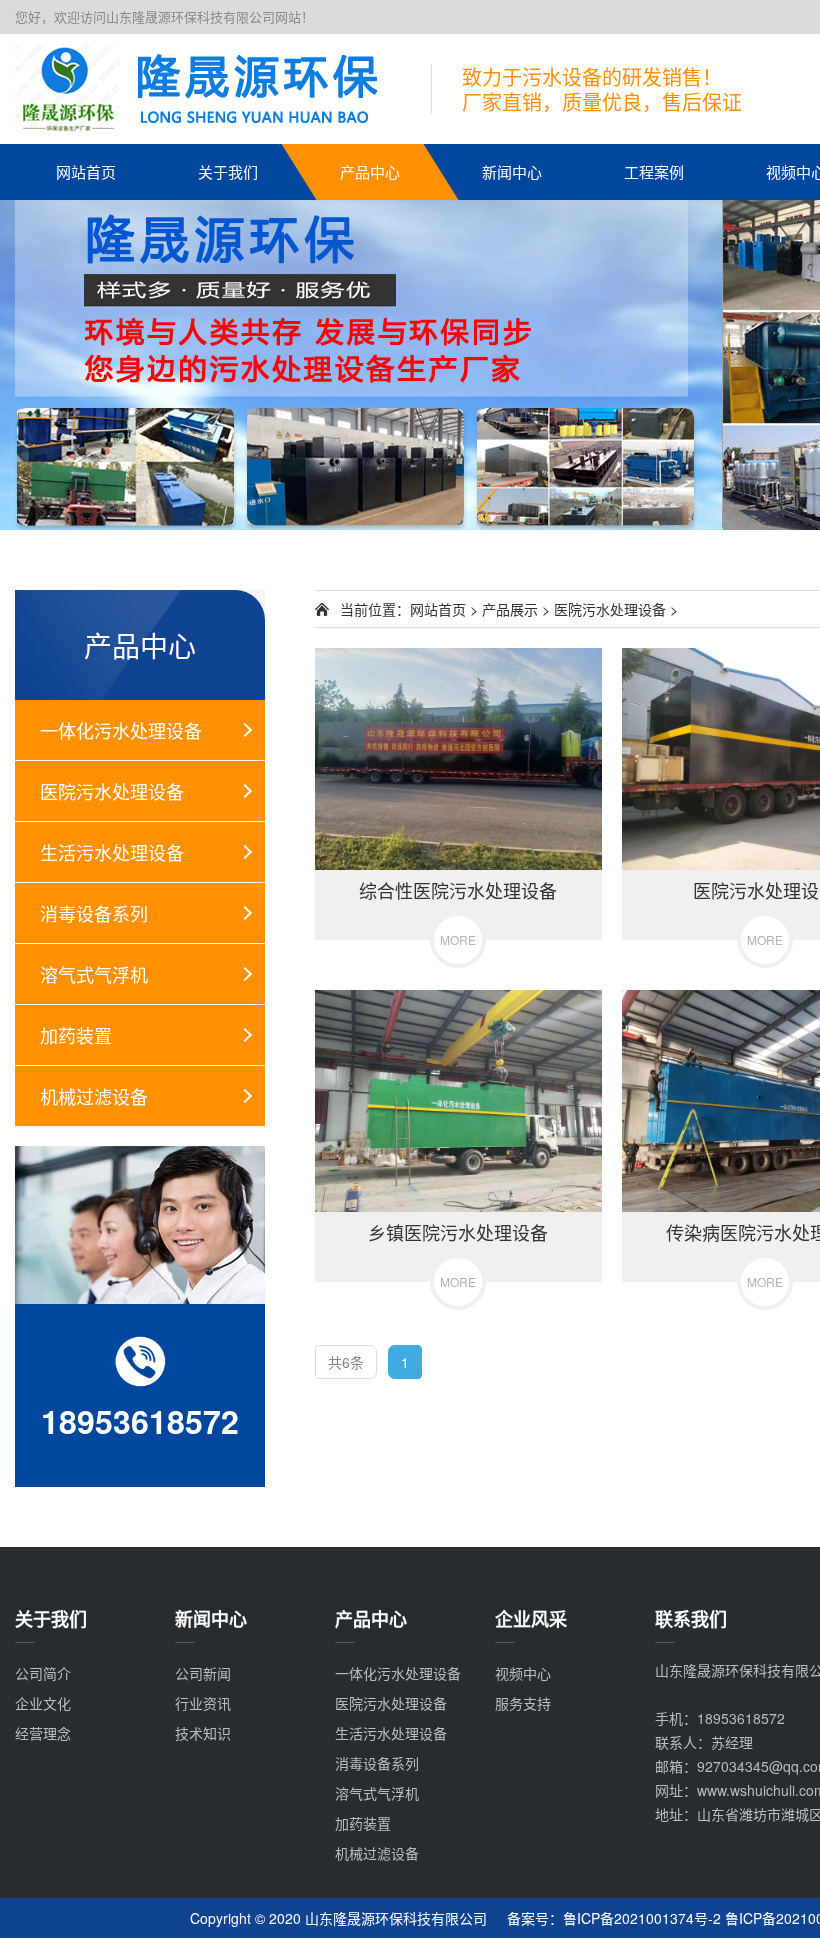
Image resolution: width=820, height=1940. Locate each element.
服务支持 (523, 1703)
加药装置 (76, 1035)
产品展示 (510, 609)
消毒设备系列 (94, 913)
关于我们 (228, 171)
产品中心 (370, 171)
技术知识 (203, 1733)
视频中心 (523, 1673)
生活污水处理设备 (112, 852)
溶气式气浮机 (94, 974)
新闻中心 (512, 171)
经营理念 (43, 1733)
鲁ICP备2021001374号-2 (642, 1918)
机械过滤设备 (94, 1096)
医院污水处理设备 (112, 791)
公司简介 (43, 1673)
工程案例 (654, 171)
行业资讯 (203, 1703)
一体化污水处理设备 (121, 730)
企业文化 (43, 1703)
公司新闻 (203, 1673)
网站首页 (86, 171)
